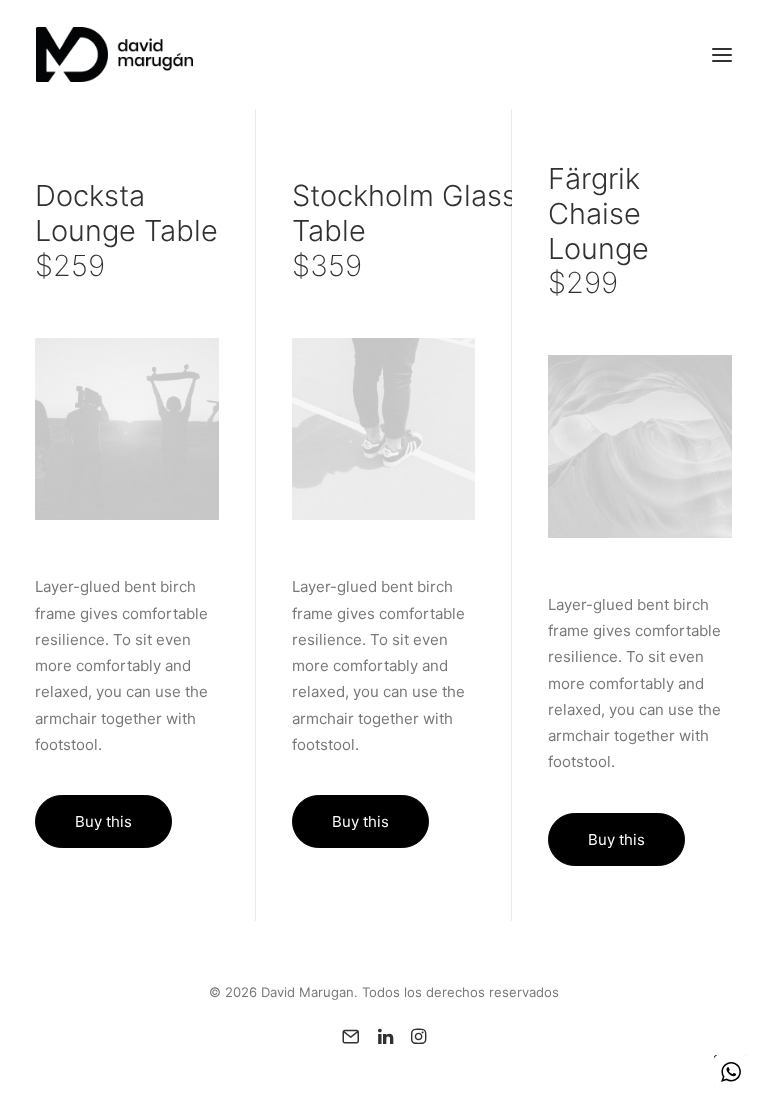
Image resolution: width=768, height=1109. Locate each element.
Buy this (103, 821)
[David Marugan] (114, 54)
